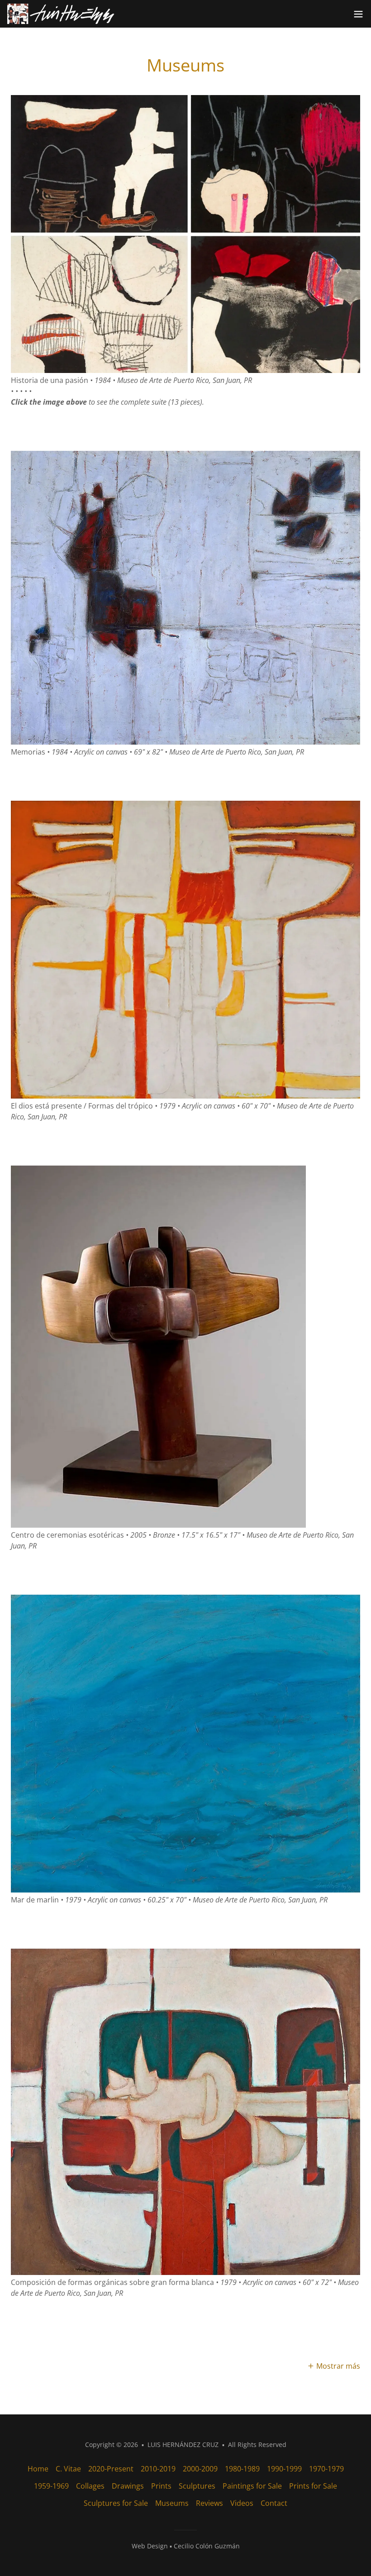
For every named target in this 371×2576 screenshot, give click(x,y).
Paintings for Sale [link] (252, 2486)
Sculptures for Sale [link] (116, 2503)
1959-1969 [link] (51, 2486)
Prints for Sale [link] (313, 2486)
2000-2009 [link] (200, 2469)
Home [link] (38, 2469)
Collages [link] (90, 2486)
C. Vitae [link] (68, 2469)
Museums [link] (172, 2503)
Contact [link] (274, 2503)
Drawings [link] (128, 2486)
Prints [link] (161, 2486)
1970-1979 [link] (326, 2469)
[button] (358, 14)
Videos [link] (242, 2503)
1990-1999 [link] (284, 2469)
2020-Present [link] (111, 2469)
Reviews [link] (209, 2503)
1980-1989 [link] (242, 2469)
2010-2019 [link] (158, 2469)
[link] (61, 14)
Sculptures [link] (197, 2486)
